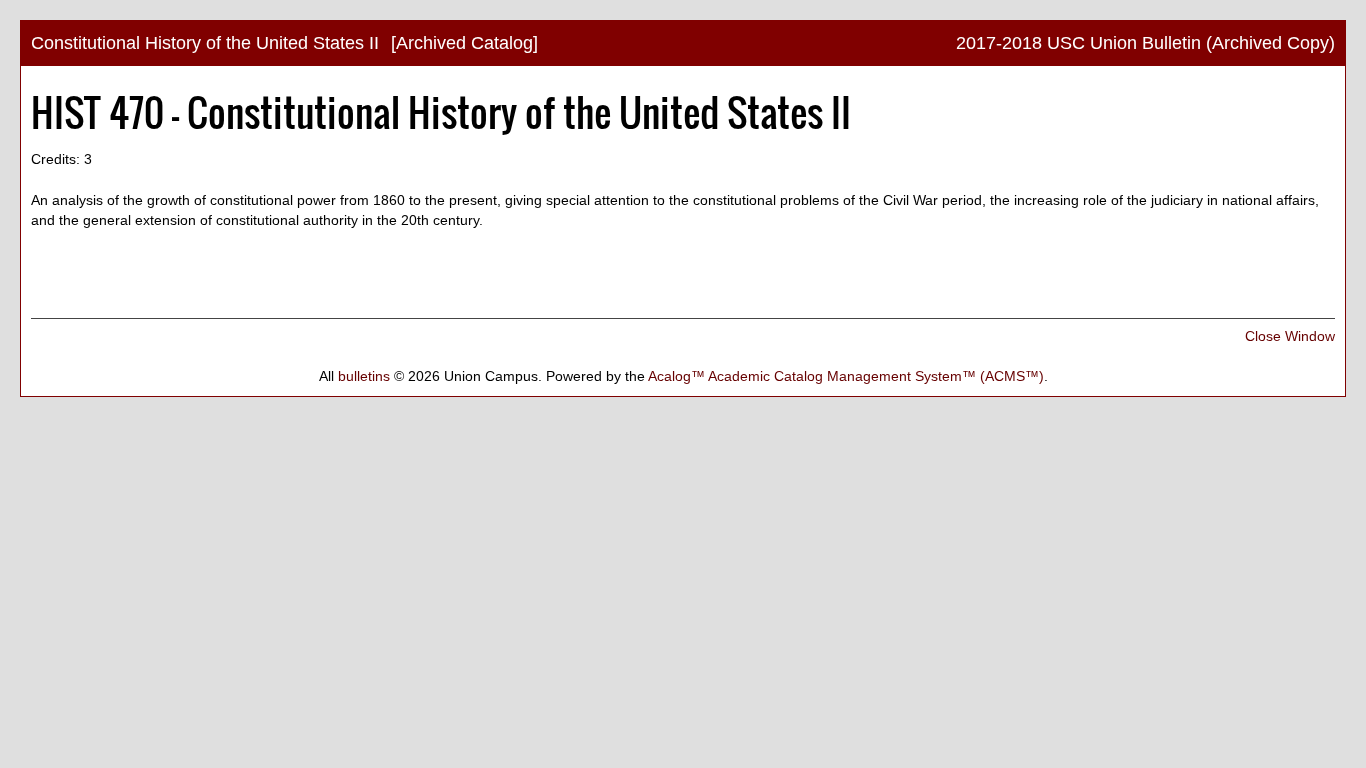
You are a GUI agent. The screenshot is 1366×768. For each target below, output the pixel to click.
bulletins (364, 376)
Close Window (1290, 336)
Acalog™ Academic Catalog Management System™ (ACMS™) (846, 376)
